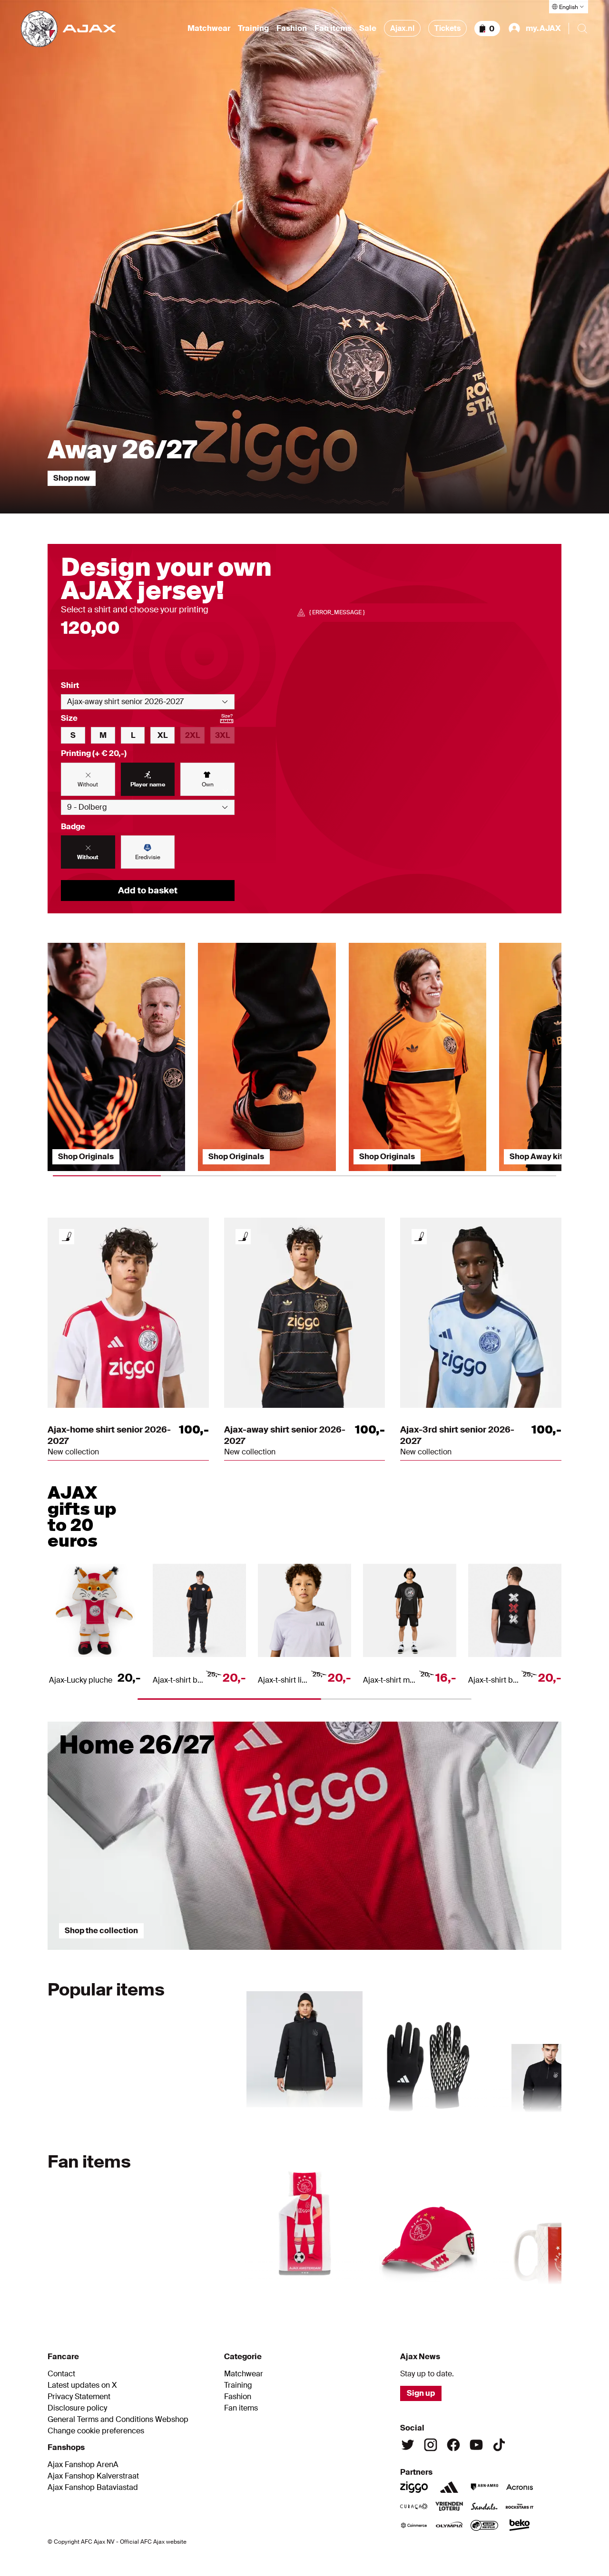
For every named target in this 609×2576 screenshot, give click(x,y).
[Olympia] (449, 2525)
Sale (368, 29)
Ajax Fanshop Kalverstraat (93, 2476)
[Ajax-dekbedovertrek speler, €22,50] (304, 2218)
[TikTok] (499, 2445)
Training (253, 29)
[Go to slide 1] (133, 1955)
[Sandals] (484, 2506)
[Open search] (582, 29)
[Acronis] (520, 2487)
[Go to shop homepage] (68, 29)
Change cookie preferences (96, 2431)
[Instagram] (431, 2445)
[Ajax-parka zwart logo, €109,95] (304, 2046)
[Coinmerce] (414, 2525)
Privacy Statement (79, 2397)
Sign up (421, 2393)
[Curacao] (414, 2506)
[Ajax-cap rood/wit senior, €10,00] (428, 2218)
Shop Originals (86, 1157)
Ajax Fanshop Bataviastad (93, 2488)
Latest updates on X (82, 2385)
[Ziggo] (414, 2487)
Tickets (447, 28)
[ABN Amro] (484, 2487)
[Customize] (67, 1237)
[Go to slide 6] (451, 2289)
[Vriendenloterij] (449, 2506)
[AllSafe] (484, 2525)
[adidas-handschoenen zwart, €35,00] (428, 2046)
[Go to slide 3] (476, 1955)
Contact (61, 2374)
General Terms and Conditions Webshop (118, 2420)
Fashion (292, 29)
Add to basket (148, 891)
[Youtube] (476, 2445)
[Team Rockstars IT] (520, 2506)
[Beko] (520, 2525)
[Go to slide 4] (407, 2117)
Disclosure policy (77, 2408)
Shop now (72, 478)
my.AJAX (543, 28)
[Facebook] (453, 2445)
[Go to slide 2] (304, 1955)
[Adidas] (449, 2487)
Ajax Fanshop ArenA (83, 2465)
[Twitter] (408, 2445)
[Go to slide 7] (525, 2289)
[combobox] (148, 702)
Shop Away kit (536, 1157)
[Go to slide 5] (510, 2117)
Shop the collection (101, 1931)
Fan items (333, 29)
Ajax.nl (402, 28)
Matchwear (209, 29)
